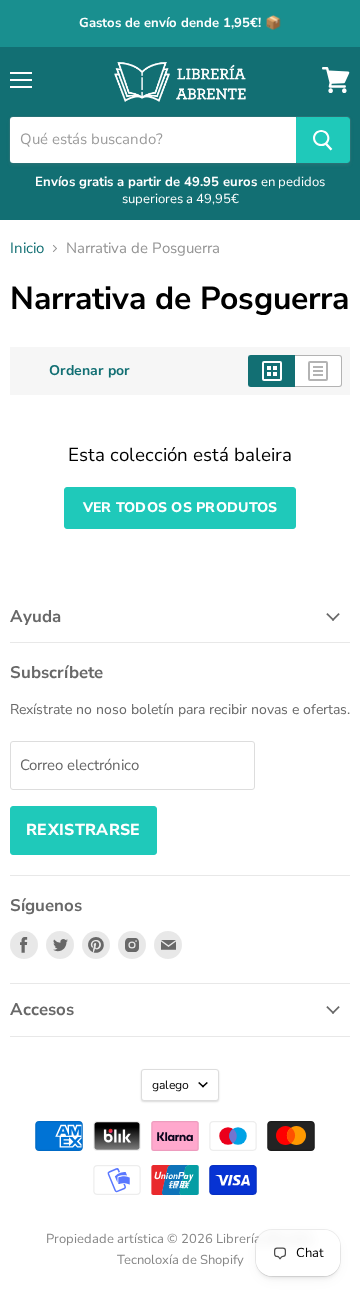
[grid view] (271, 371)
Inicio (27, 248)
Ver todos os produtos (180, 507)
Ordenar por (89, 371)
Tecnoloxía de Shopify (180, 1260)
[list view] (318, 371)
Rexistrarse (83, 830)
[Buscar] (323, 140)
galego (170, 1085)
